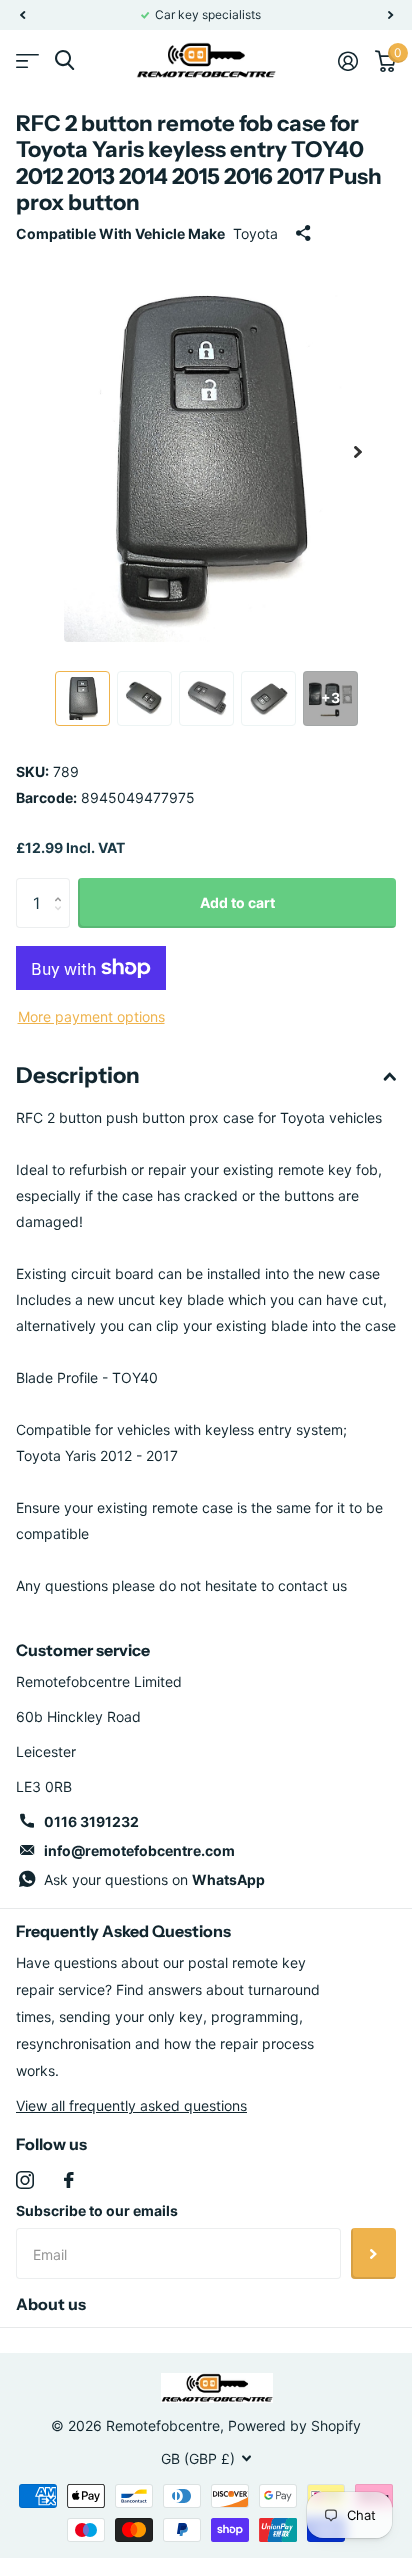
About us (51, 2304)
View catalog (27, 60)
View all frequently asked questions (131, 2105)
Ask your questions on (154, 1879)
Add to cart (237, 902)
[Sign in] (347, 61)
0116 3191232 (91, 1821)
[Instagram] (25, 2180)
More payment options (91, 1016)
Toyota (255, 233)
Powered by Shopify (294, 2425)
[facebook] (69, 2180)
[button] (22, 15)
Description (78, 1075)
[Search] (64, 60)
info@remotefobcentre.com (139, 1850)
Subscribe (373, 2253)
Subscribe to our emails (97, 2210)
